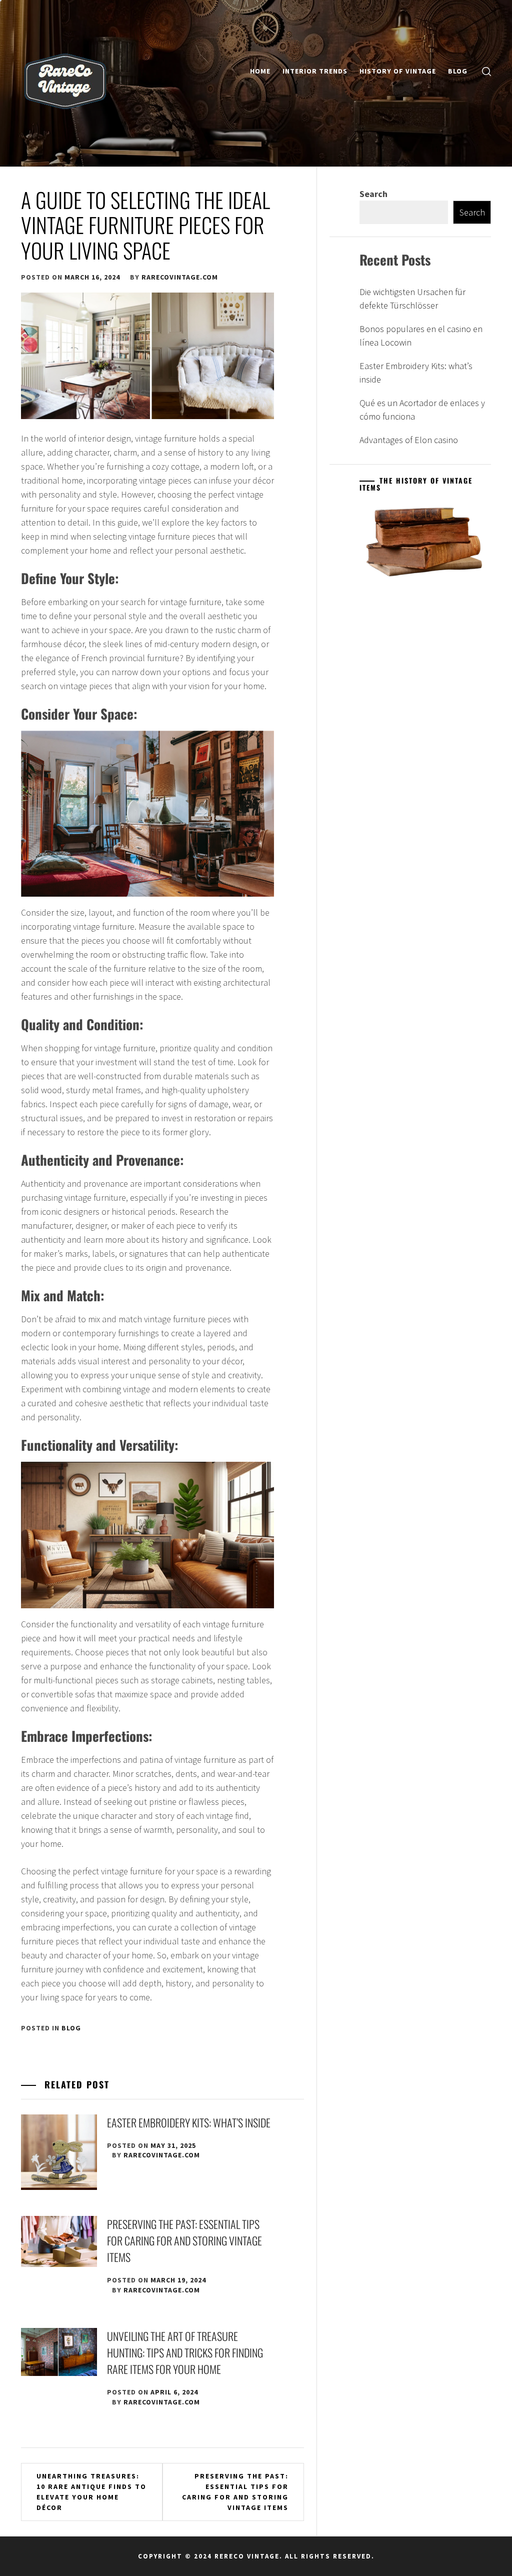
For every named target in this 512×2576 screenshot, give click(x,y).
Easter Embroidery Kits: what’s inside (189, 2122)
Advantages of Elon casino (409, 440)
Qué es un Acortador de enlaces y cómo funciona (422, 410)
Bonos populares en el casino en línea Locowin (421, 336)
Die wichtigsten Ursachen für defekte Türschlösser (412, 299)
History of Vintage (398, 71)
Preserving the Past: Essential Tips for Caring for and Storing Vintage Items (184, 2240)
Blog (458, 71)
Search (373, 194)
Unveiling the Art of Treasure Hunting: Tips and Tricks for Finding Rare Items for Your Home (185, 2352)
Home (260, 71)
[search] (486, 71)
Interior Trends (315, 71)
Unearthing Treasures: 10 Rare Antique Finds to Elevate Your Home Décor (91, 2492)
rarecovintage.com (180, 277)
